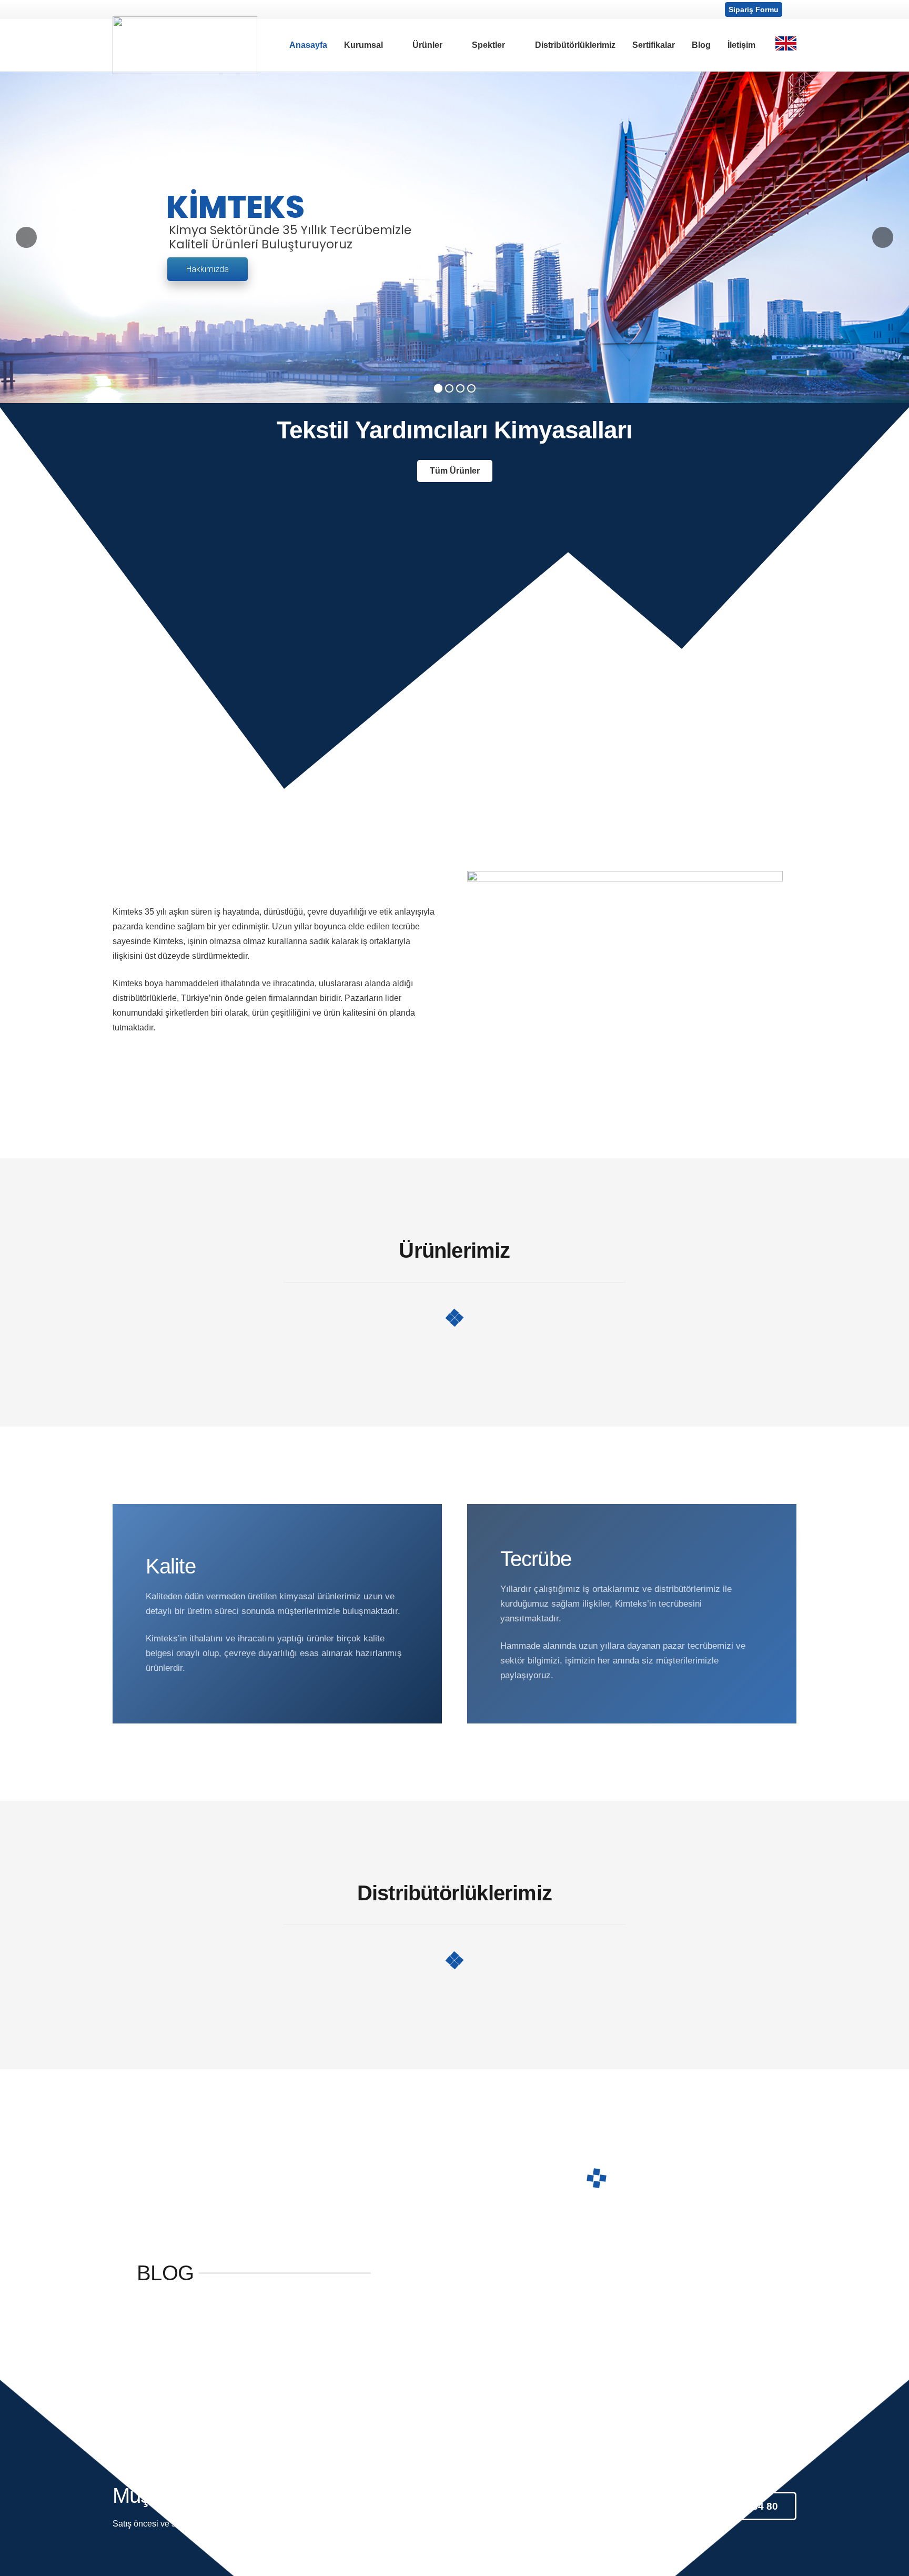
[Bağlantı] (185, 45)
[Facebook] (122, 9)
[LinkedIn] (160, 9)
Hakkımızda (208, 269)
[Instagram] (141, 9)
